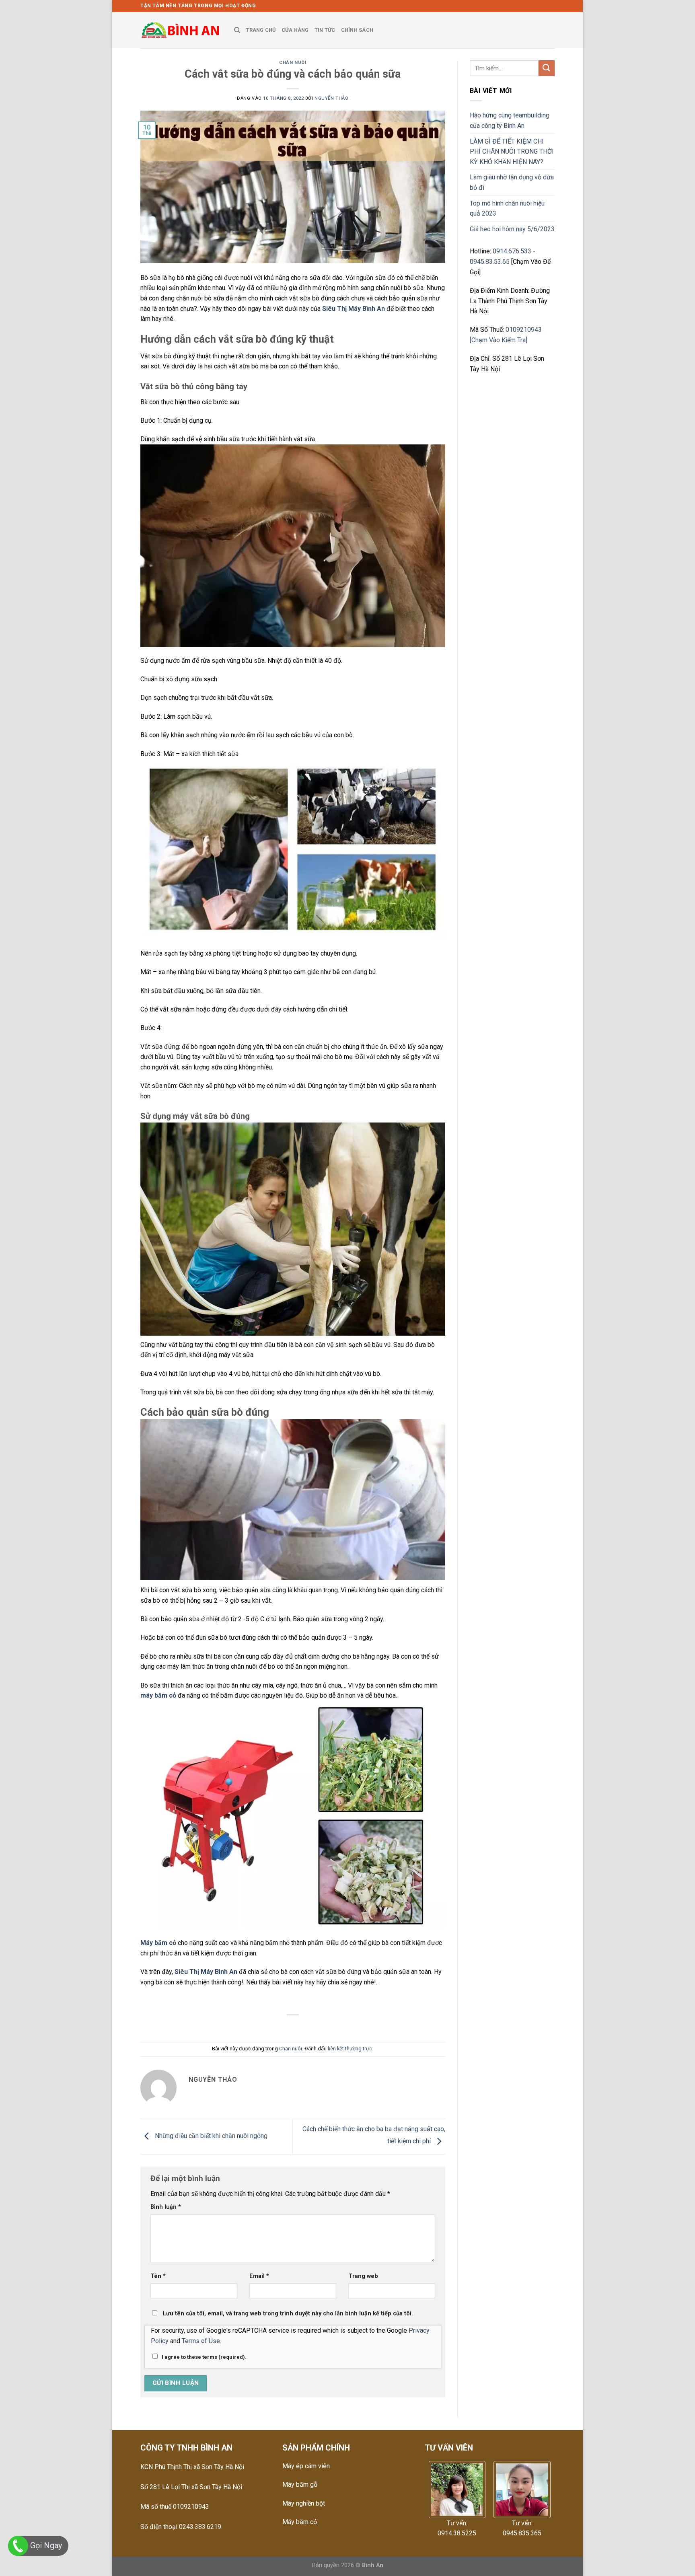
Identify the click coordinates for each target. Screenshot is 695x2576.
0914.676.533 (512, 251)
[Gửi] (547, 68)
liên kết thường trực (350, 2049)
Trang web (363, 2276)
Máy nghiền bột (304, 2503)
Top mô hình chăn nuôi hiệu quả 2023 (507, 209)
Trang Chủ (261, 30)
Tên (158, 2276)
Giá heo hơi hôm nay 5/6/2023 (512, 229)
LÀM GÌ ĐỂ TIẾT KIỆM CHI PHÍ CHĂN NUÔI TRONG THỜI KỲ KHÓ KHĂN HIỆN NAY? (512, 152)
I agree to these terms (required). (204, 2357)
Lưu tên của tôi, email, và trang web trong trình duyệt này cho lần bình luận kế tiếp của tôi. (288, 2314)
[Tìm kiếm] (237, 30)
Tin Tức (325, 30)
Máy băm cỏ (300, 2522)
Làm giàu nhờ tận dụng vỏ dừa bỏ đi (512, 182)
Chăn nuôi (293, 63)
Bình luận (166, 2207)
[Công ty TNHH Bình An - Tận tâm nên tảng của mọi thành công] (181, 30)
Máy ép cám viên (306, 2466)
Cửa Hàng (295, 30)
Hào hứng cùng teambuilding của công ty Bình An (510, 120)
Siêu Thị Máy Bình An (354, 309)
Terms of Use (201, 2341)
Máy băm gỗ (300, 2485)
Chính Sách (357, 30)
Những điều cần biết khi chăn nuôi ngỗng (210, 2136)
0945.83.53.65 (490, 262)
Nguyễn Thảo (331, 98)
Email (259, 2276)
